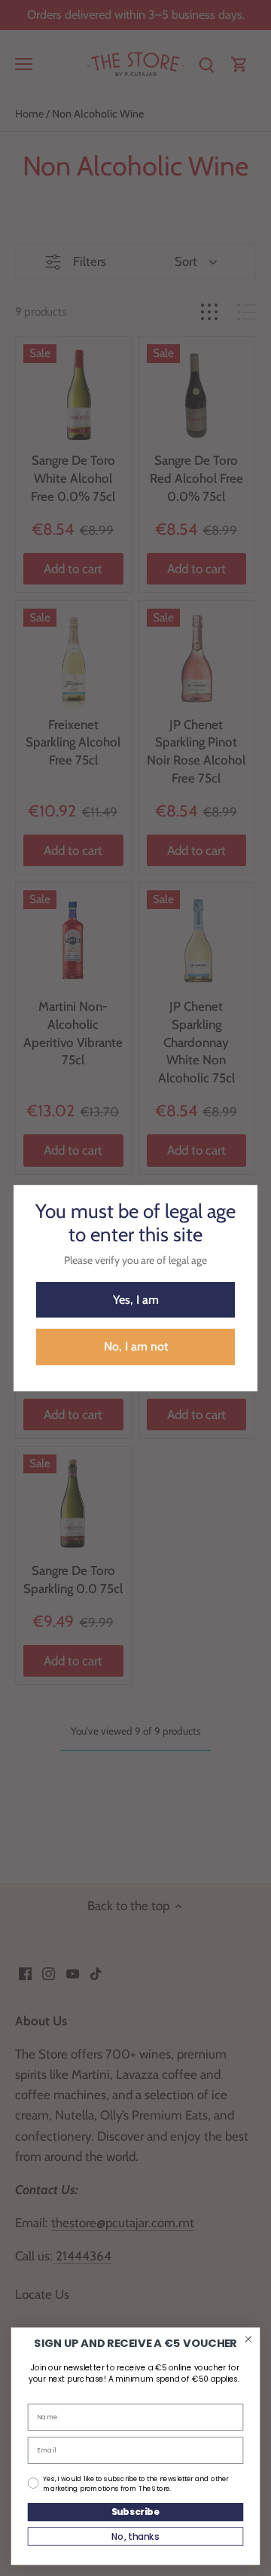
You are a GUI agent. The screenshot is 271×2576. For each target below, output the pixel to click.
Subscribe (136, 2512)
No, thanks (135, 2536)
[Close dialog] (248, 2339)
